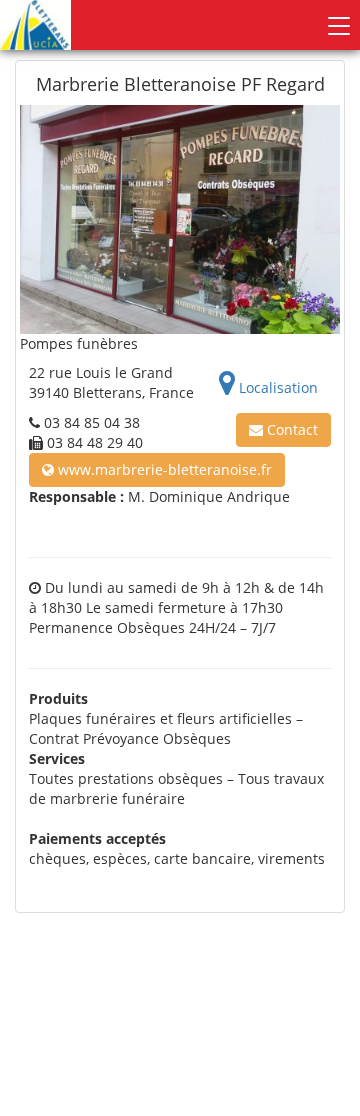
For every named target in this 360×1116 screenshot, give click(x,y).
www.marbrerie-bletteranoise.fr (163, 469)
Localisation (276, 387)
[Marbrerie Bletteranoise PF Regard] (180, 220)
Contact (290, 429)
